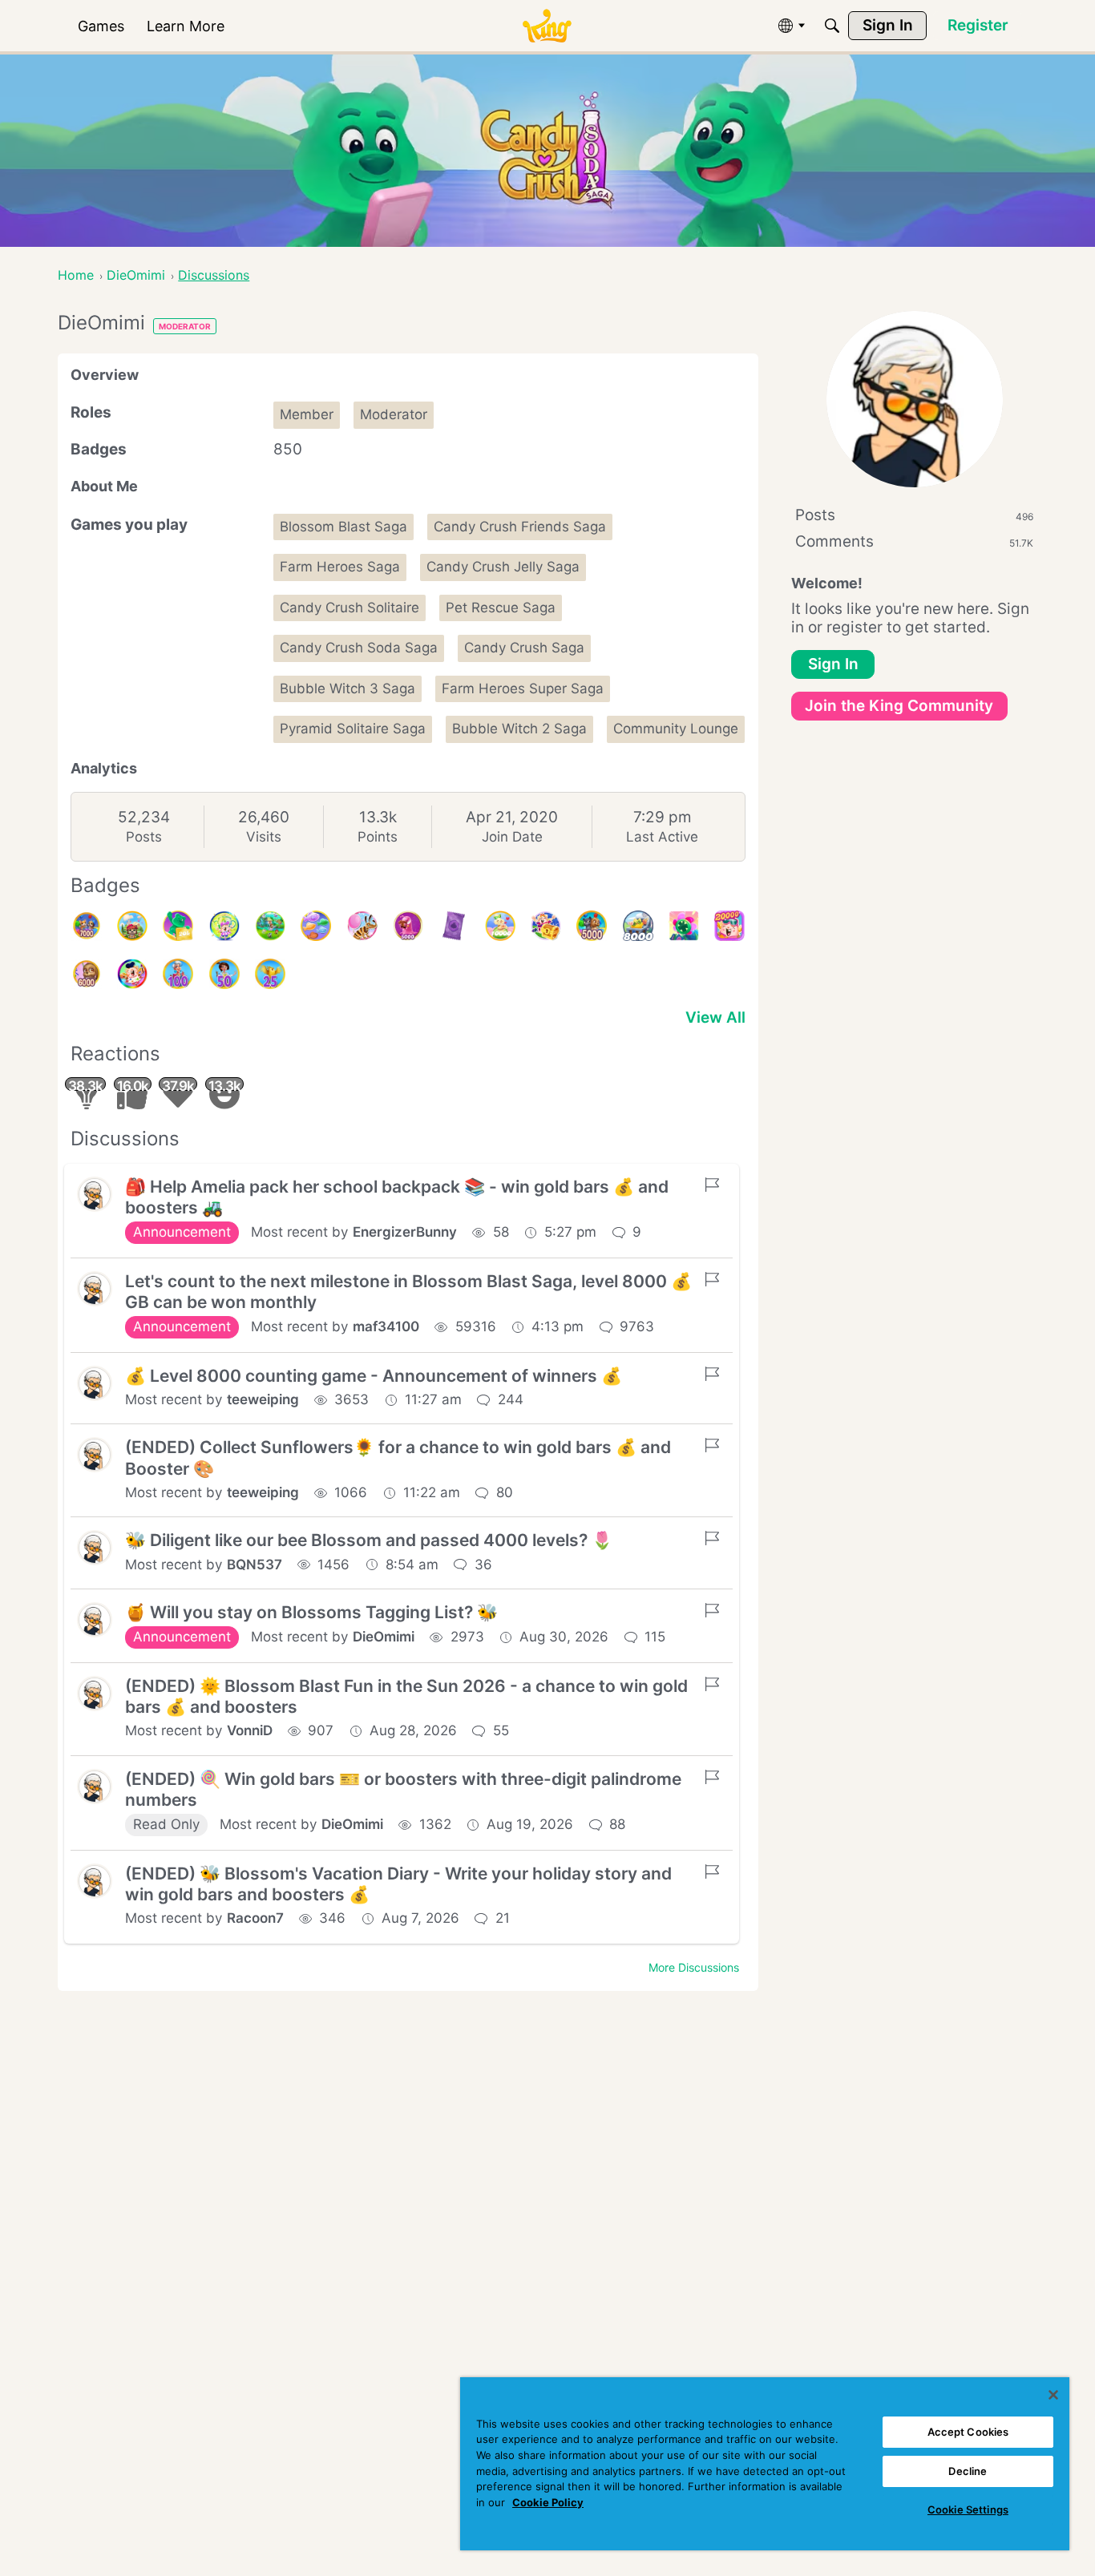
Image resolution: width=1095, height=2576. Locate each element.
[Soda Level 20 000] (178, 926)
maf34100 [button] (386, 1326)
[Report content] (712, 1185)
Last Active (662, 837)
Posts (144, 837)
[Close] (1053, 2395)
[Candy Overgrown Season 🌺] (684, 926)
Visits (264, 837)
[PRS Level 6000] (87, 974)
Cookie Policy (548, 2502)
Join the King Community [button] (899, 706)
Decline (968, 2471)
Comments (914, 541)
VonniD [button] (250, 1730)
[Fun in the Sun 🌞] (270, 926)
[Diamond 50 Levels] (224, 974)
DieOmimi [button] (384, 1637)
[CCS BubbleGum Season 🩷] (362, 926)
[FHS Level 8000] (638, 926)
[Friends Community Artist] (132, 974)
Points (378, 837)
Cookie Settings (968, 2509)
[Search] (832, 26)
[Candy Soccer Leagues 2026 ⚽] (546, 926)
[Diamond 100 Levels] (178, 974)
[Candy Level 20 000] (729, 926)
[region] (765, 2464)
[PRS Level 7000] (87, 926)
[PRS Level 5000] (592, 926)
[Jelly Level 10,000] (500, 926)
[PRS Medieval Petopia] (132, 926)
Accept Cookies (968, 2432)
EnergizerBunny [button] (405, 1232)
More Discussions (694, 1967)
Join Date (512, 837)
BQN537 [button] (255, 1565)
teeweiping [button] (263, 1399)
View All (715, 1017)
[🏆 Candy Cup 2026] (224, 926)
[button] (95, 1194)
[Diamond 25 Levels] (270, 974)
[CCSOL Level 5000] (408, 926)
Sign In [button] (833, 664)
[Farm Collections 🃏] (454, 926)
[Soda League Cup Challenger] (316, 926)
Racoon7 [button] (255, 1918)
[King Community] (547, 26)
